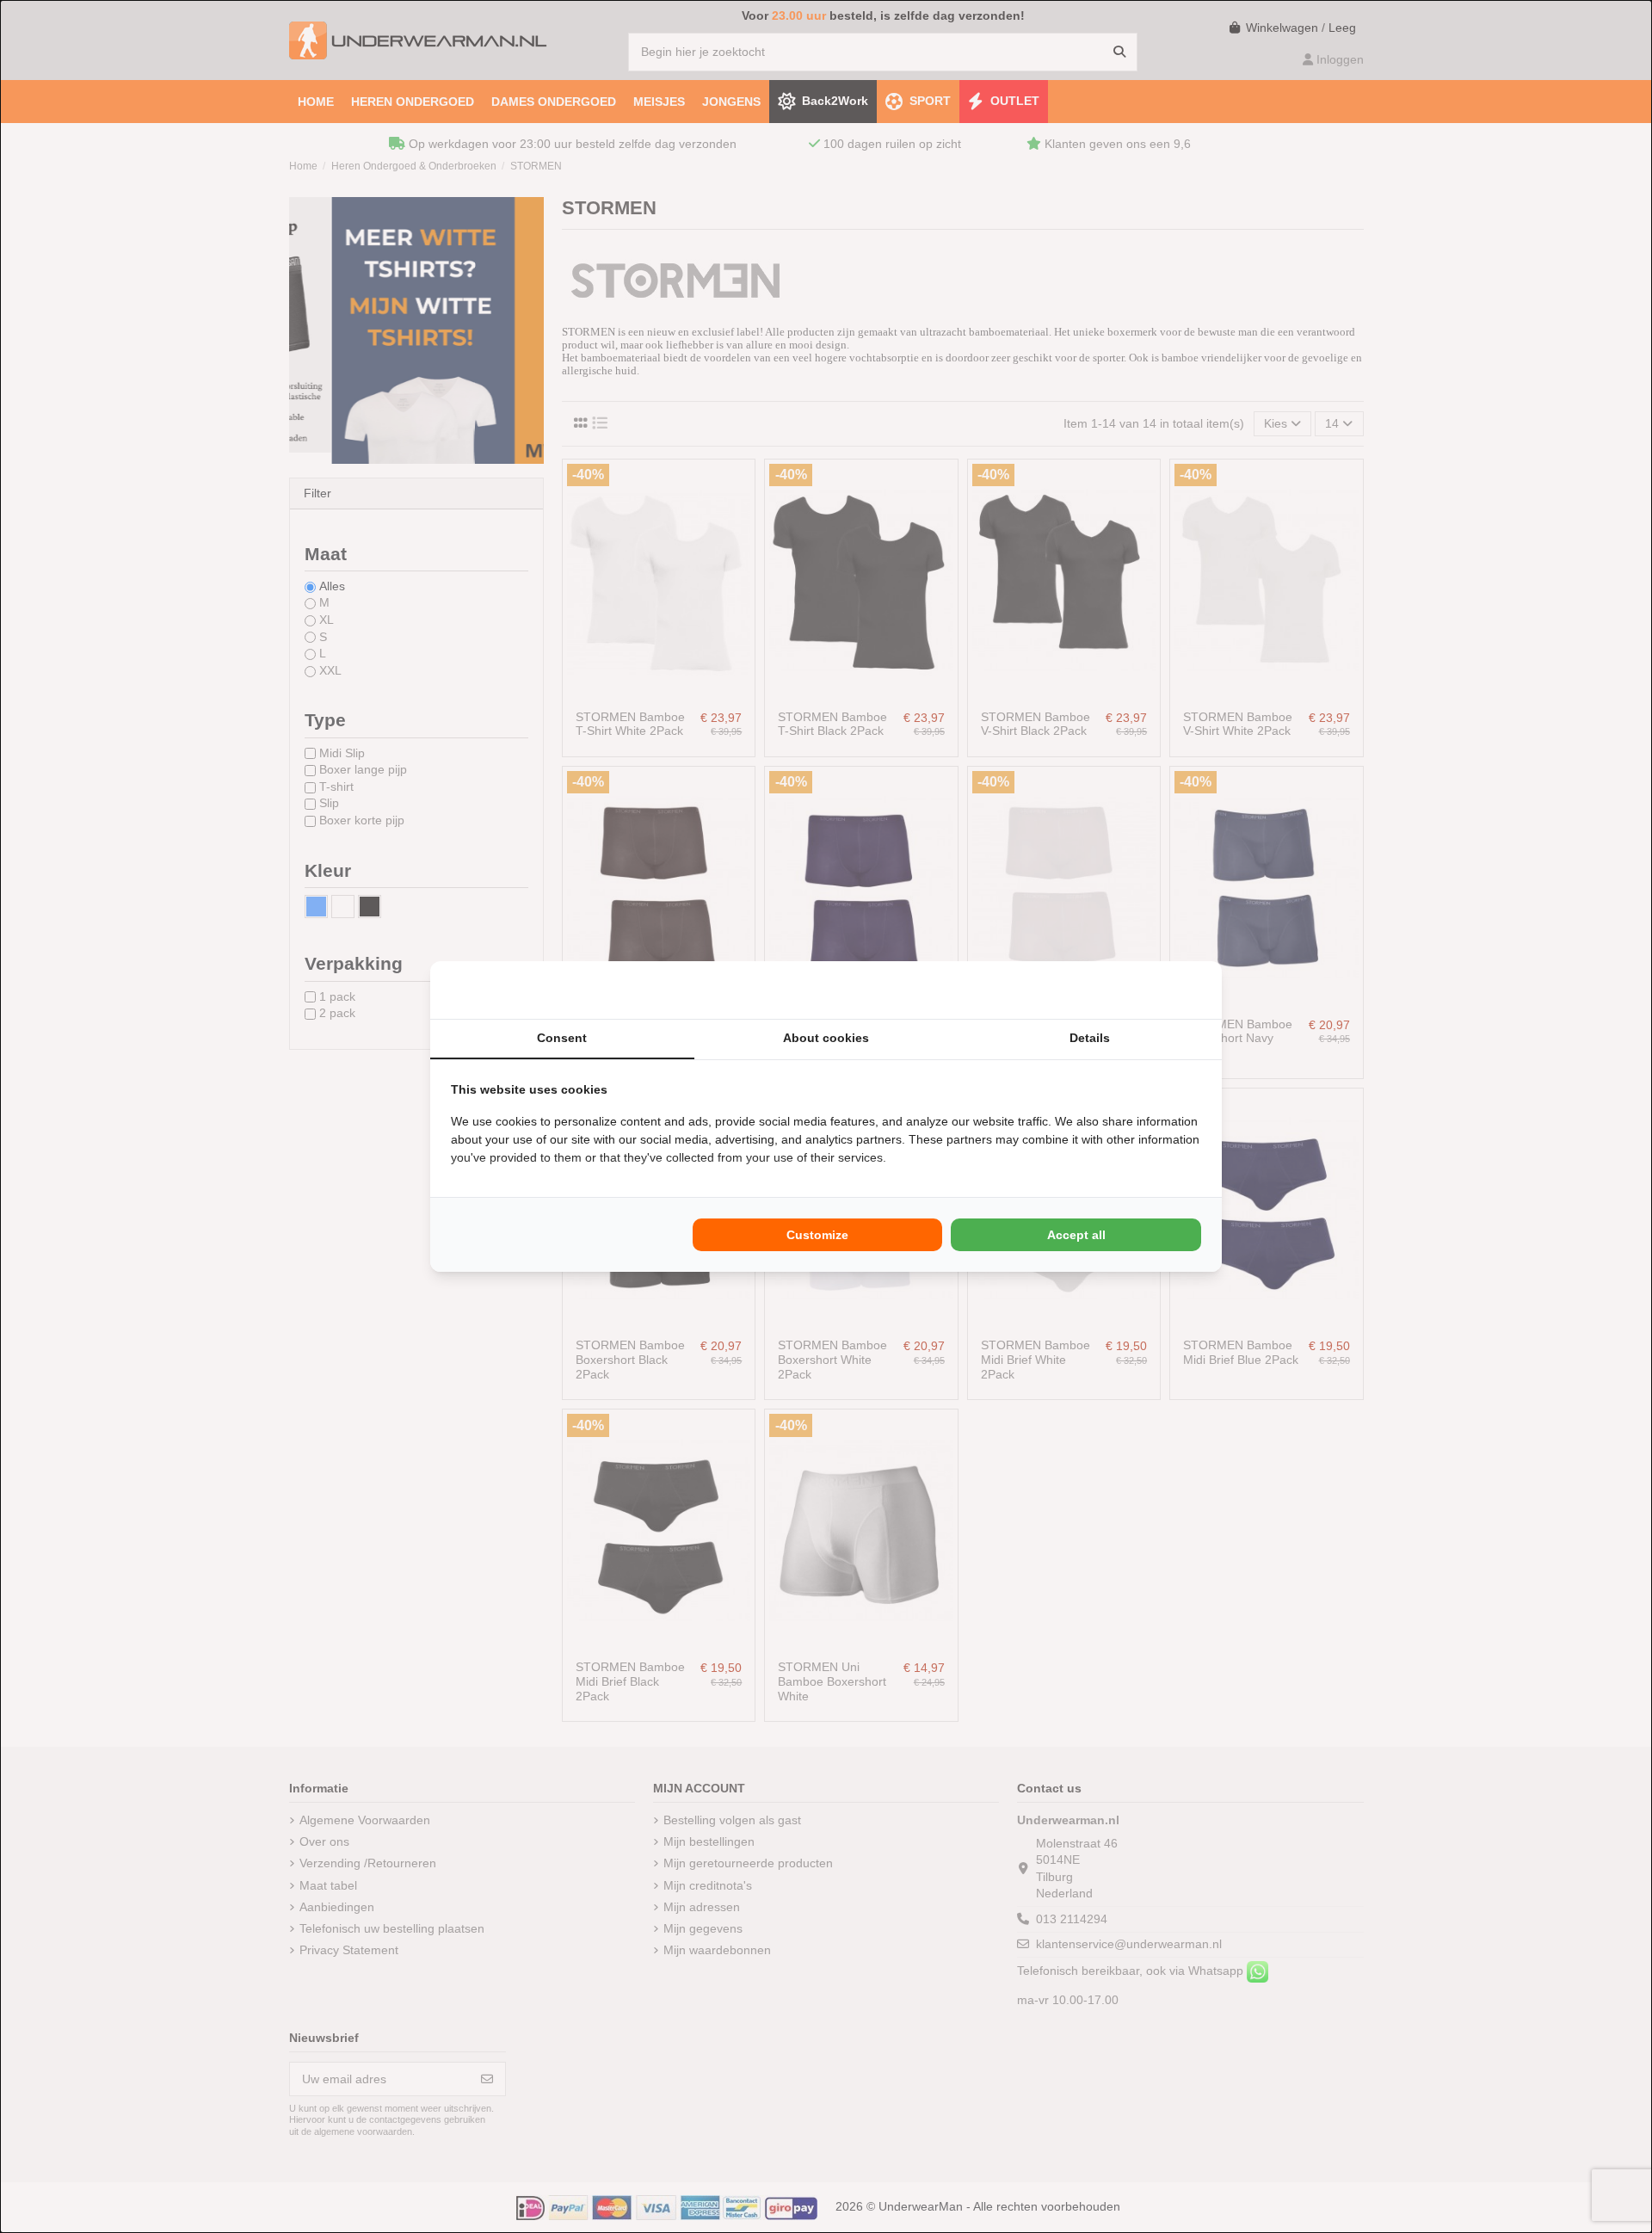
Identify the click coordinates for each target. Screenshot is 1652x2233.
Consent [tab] (562, 1038)
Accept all (1076, 1235)
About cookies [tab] (826, 1038)
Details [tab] (1090, 1038)
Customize (817, 1235)
